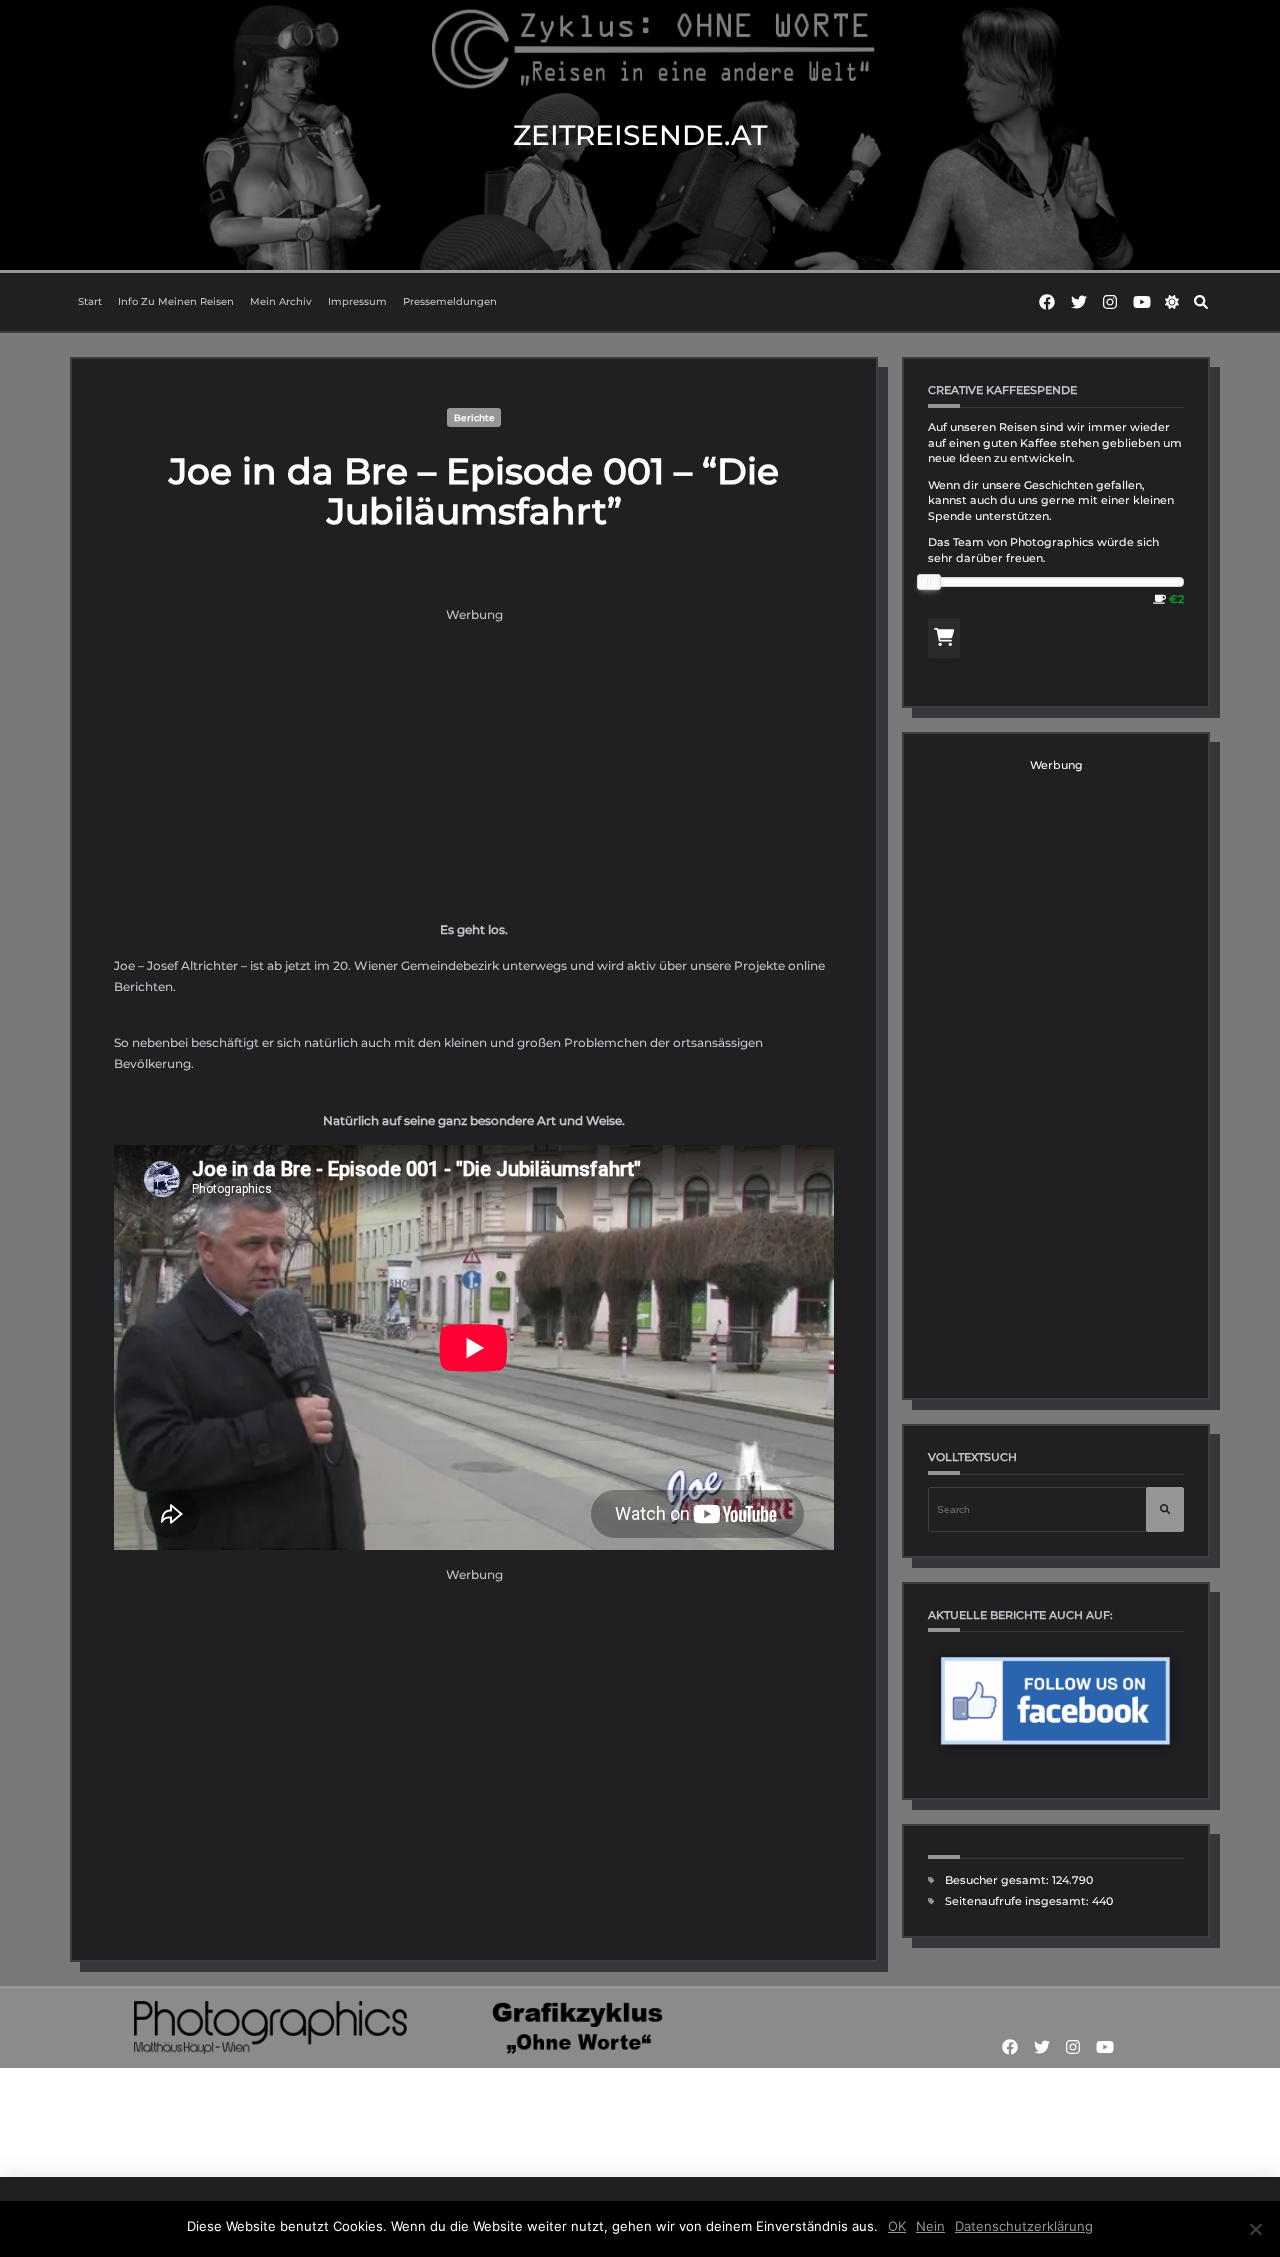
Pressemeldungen (450, 301)
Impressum (357, 301)
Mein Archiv (281, 301)
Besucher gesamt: (998, 1880)
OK (897, 2226)
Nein (930, 2226)
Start (90, 301)
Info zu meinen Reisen (176, 301)
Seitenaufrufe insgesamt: (1018, 1901)
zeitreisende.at (640, 135)
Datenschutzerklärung (1024, 2226)
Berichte (474, 417)
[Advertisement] (474, 765)
